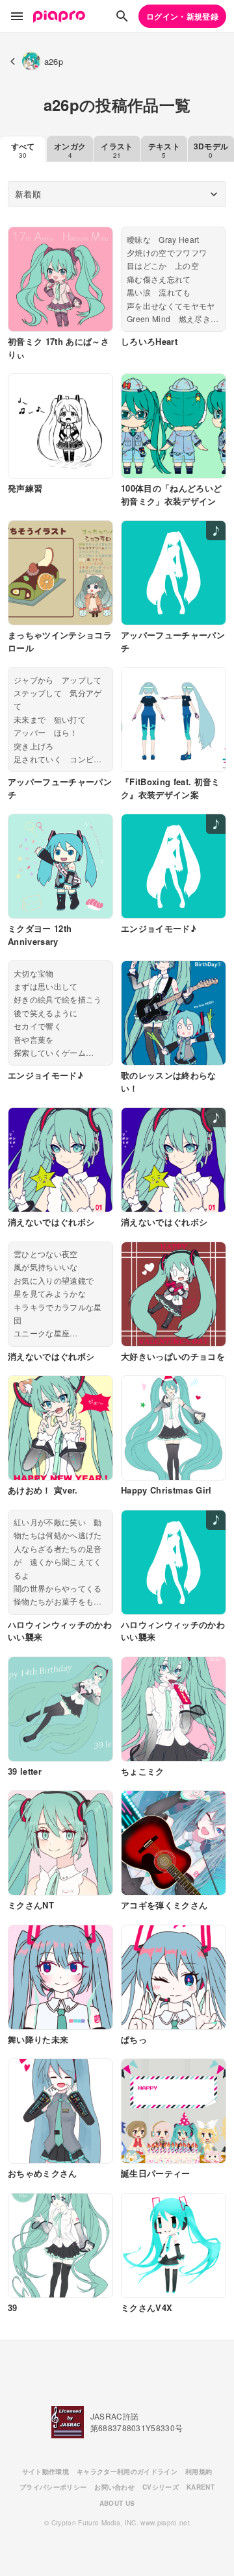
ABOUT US (117, 2503)
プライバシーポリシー (53, 2487)
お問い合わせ (114, 2487)
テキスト (164, 150)
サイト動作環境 (45, 2471)
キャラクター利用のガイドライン (127, 2471)
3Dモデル (211, 150)
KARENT (201, 2487)
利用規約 (199, 2471)
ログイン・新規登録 (182, 16)
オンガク (70, 150)
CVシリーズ (161, 2487)
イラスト (117, 150)
